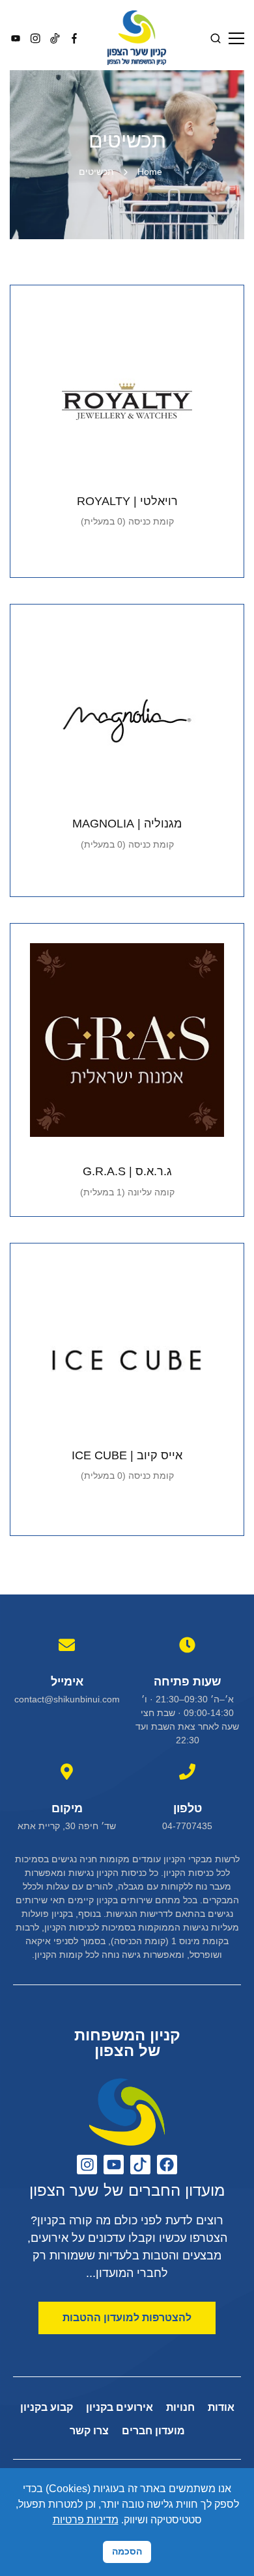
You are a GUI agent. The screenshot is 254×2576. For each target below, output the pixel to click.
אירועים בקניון (120, 2407)
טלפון (188, 1808)
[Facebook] (167, 2165)
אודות (221, 2407)
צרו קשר (89, 2431)
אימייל (67, 1682)
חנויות (180, 2407)
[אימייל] (67, 1645)
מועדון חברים (153, 2431)
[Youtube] (114, 2165)
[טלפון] (187, 1772)
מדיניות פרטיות (86, 2520)
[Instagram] (87, 2165)
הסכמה (127, 2551)
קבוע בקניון (47, 2407)
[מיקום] (67, 1772)
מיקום (67, 1808)
